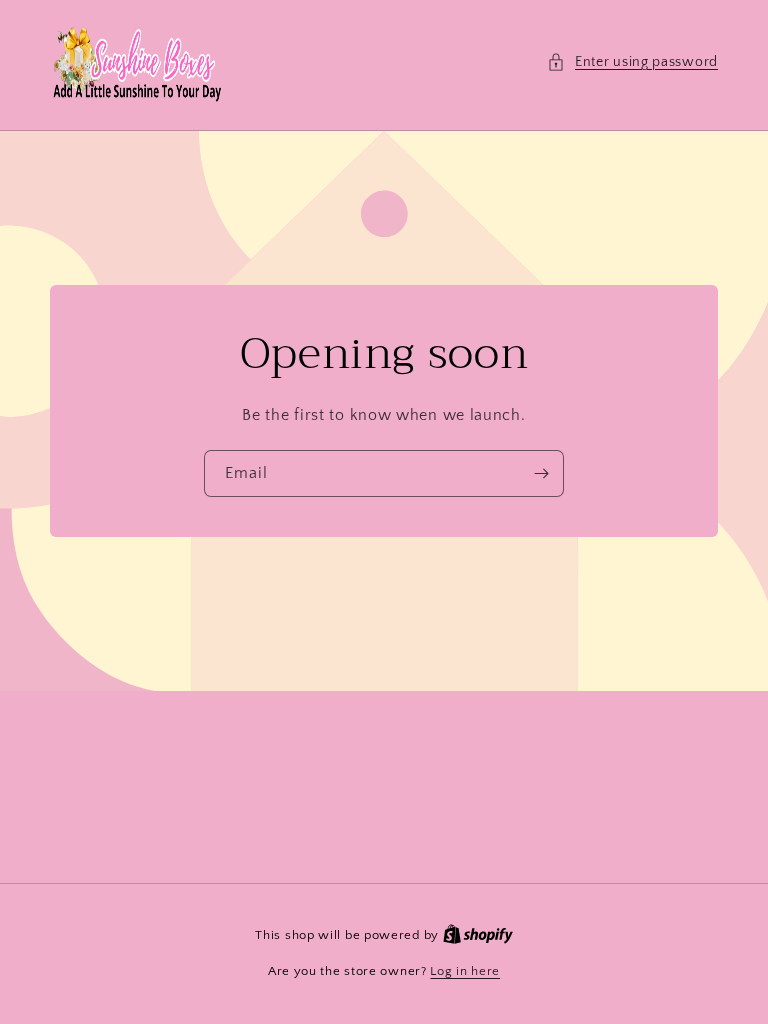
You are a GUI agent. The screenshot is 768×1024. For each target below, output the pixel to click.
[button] (632, 62)
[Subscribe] (541, 473)
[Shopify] (478, 935)
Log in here (465, 971)
